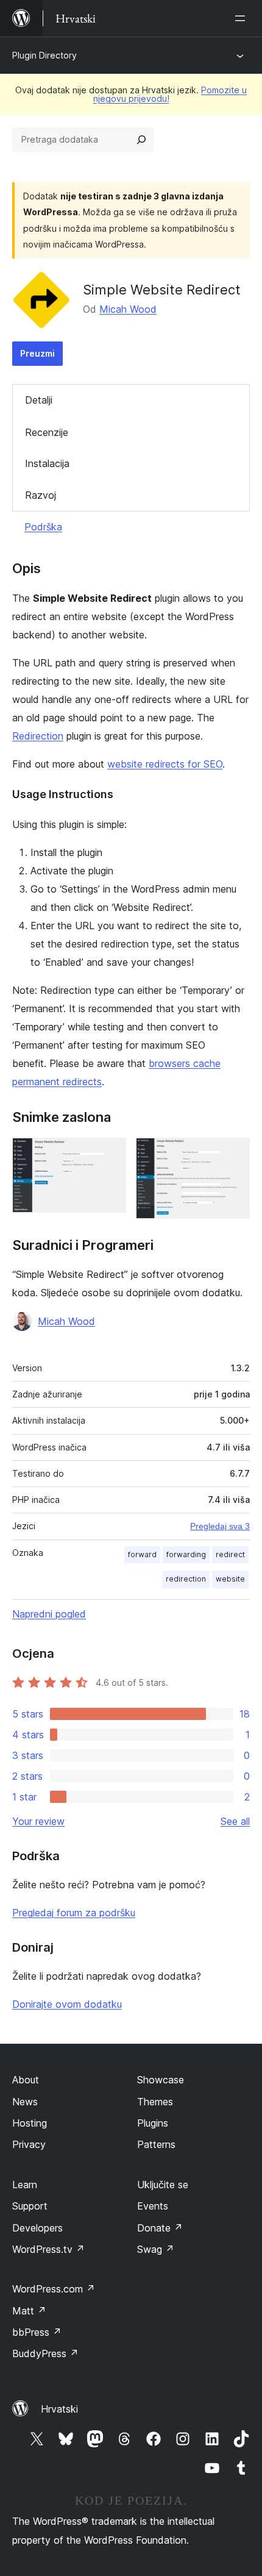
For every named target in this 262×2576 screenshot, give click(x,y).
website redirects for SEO (165, 764)
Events (153, 2206)
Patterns (156, 2144)
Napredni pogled (49, 1614)
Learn (25, 2185)
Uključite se (163, 2185)
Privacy (29, 2144)
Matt (29, 2311)
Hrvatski (59, 2409)
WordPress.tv (48, 2249)
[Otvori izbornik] (243, 18)
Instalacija (47, 463)
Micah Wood (128, 309)
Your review (38, 1821)
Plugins (153, 2123)
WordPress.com (54, 2289)
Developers (37, 2228)
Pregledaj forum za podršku (74, 1913)
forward (142, 1554)
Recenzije (47, 432)
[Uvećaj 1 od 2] (110, 1154)
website (230, 1579)
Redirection (38, 736)
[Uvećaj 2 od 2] (233, 1154)
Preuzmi (37, 353)
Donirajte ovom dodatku (67, 2004)
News (25, 2102)
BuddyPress (45, 2353)
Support (30, 2206)
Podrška (43, 527)
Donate (160, 2228)
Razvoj (41, 495)
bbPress (37, 2332)
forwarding (186, 1554)
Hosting (30, 2123)
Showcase (161, 2080)
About (26, 2080)
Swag (156, 2249)
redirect (230, 1554)
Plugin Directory (44, 55)
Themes (155, 2102)
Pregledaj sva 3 (220, 1526)
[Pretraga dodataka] (141, 140)
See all (235, 1821)
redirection (186, 1579)
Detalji (39, 400)
